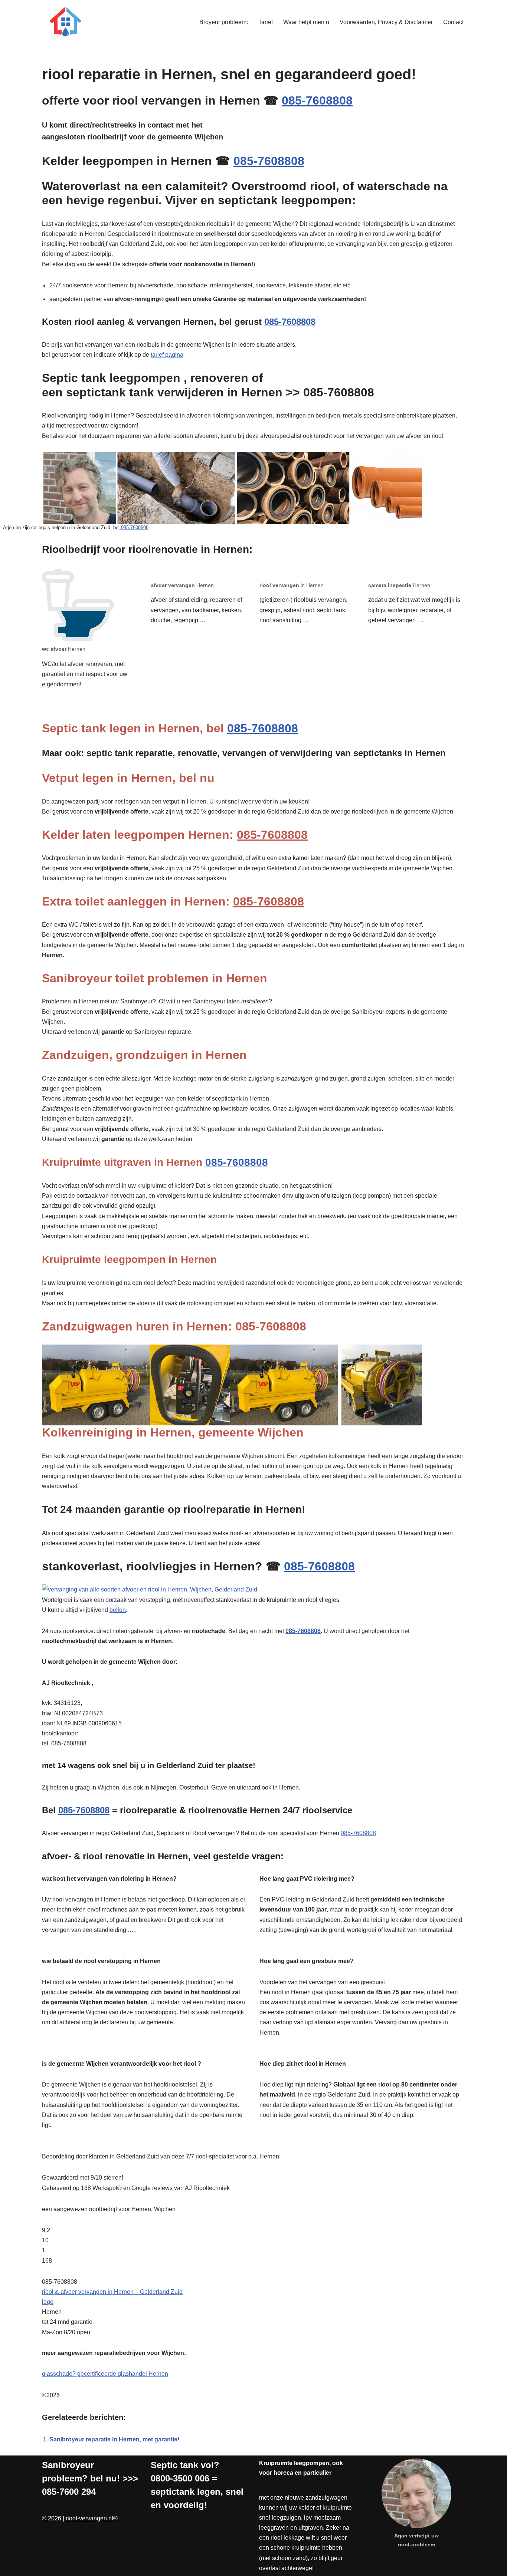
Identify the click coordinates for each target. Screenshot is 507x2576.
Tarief (266, 22)
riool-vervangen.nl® (92, 2518)
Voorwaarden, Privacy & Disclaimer (386, 22)
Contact (453, 22)
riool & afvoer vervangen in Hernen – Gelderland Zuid (112, 2292)
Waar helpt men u (306, 22)
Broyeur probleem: (224, 22)
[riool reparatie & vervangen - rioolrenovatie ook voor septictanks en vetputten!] (64, 22)
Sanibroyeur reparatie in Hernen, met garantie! (114, 2439)
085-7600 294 (69, 2492)
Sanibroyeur (68, 2465)
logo (48, 2302)
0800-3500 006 (180, 2478)
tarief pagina (167, 355)
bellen (118, 1610)
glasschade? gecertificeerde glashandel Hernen (105, 2374)
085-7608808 (317, 100)
